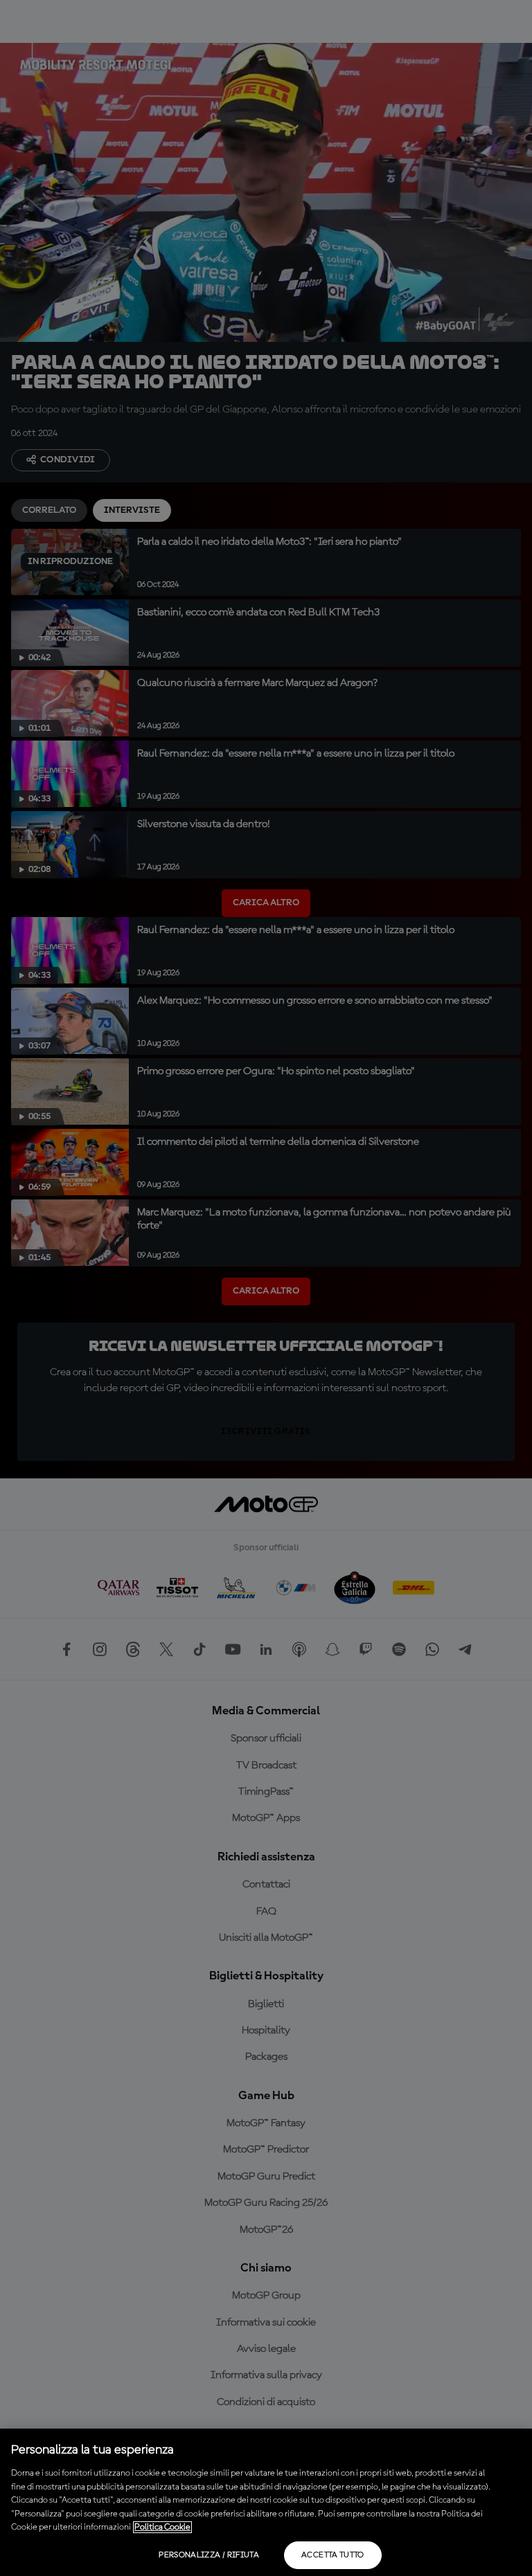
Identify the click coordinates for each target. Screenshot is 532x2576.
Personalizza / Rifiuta (209, 2555)
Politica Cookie (162, 2527)
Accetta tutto (333, 2555)
